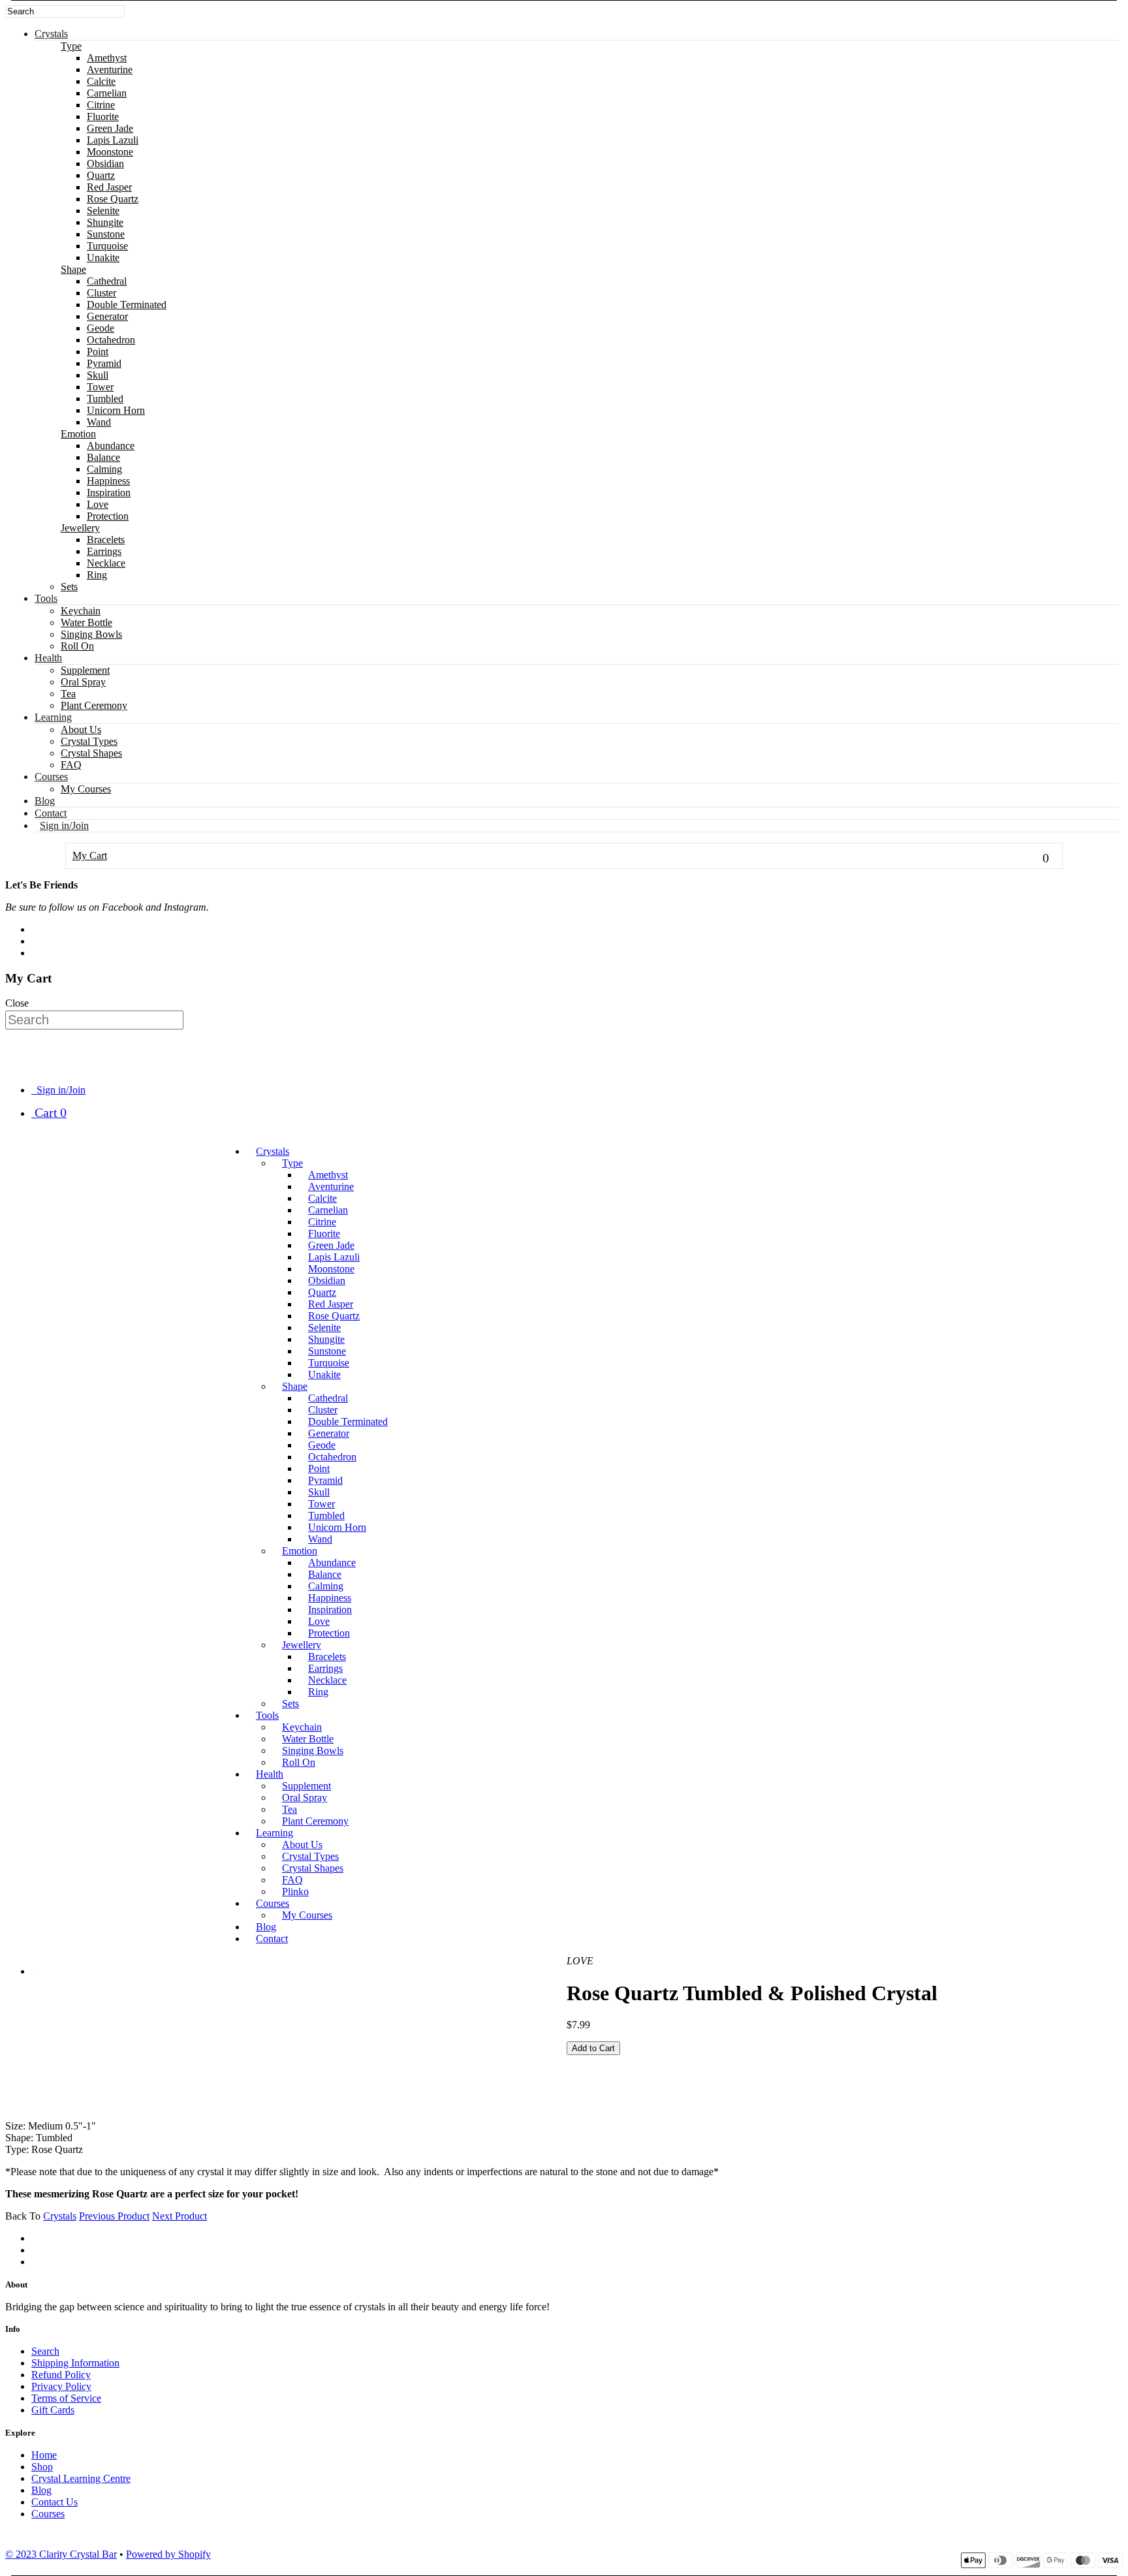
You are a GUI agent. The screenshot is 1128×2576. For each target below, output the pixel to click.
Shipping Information (75, 2363)
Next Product (180, 2216)
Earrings (104, 551)
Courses (51, 777)
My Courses (86, 789)
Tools (46, 598)
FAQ (71, 765)
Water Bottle (86, 622)
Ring (97, 575)
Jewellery (80, 528)
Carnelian (107, 93)
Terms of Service (66, 2398)
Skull (98, 375)
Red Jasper (109, 187)
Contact (51, 813)
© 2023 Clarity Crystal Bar (61, 2554)
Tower (100, 387)
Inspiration (109, 493)
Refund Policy (61, 2375)
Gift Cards (53, 2410)
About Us (81, 730)
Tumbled (105, 399)
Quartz (101, 175)
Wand (99, 422)
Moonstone (110, 152)
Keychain (81, 611)
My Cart (561, 857)
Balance (103, 457)
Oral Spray (83, 682)
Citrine (101, 105)
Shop (42, 2467)
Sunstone (106, 234)
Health (48, 658)
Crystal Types (89, 741)
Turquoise (107, 246)
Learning (53, 717)
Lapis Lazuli (113, 140)
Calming (104, 469)
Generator (107, 316)
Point (98, 352)
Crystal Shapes (91, 753)
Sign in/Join (64, 825)
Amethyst (107, 58)
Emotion (78, 434)
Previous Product (114, 2216)
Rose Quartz (113, 199)
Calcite (101, 81)
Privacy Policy (61, 2386)
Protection (108, 516)
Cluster (102, 293)
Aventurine (110, 70)
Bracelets (106, 540)
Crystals (51, 34)
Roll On (77, 646)
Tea (68, 694)
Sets (69, 587)
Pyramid (104, 363)
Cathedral (107, 281)
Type (71, 46)
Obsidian (105, 164)
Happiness (108, 481)
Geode (101, 328)
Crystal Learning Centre (81, 2478)
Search (45, 2351)
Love (98, 504)
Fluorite (103, 117)
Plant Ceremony (94, 705)
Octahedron (111, 340)
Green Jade (110, 128)
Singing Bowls (91, 634)
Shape (73, 269)
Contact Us (55, 2502)
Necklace (106, 563)
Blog (45, 801)
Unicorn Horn (116, 410)
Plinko (295, 1892)
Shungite (105, 222)
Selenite (103, 211)
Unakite (103, 258)
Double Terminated (127, 305)
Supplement (85, 670)
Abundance (111, 446)
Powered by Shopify (168, 2554)
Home (44, 2455)
